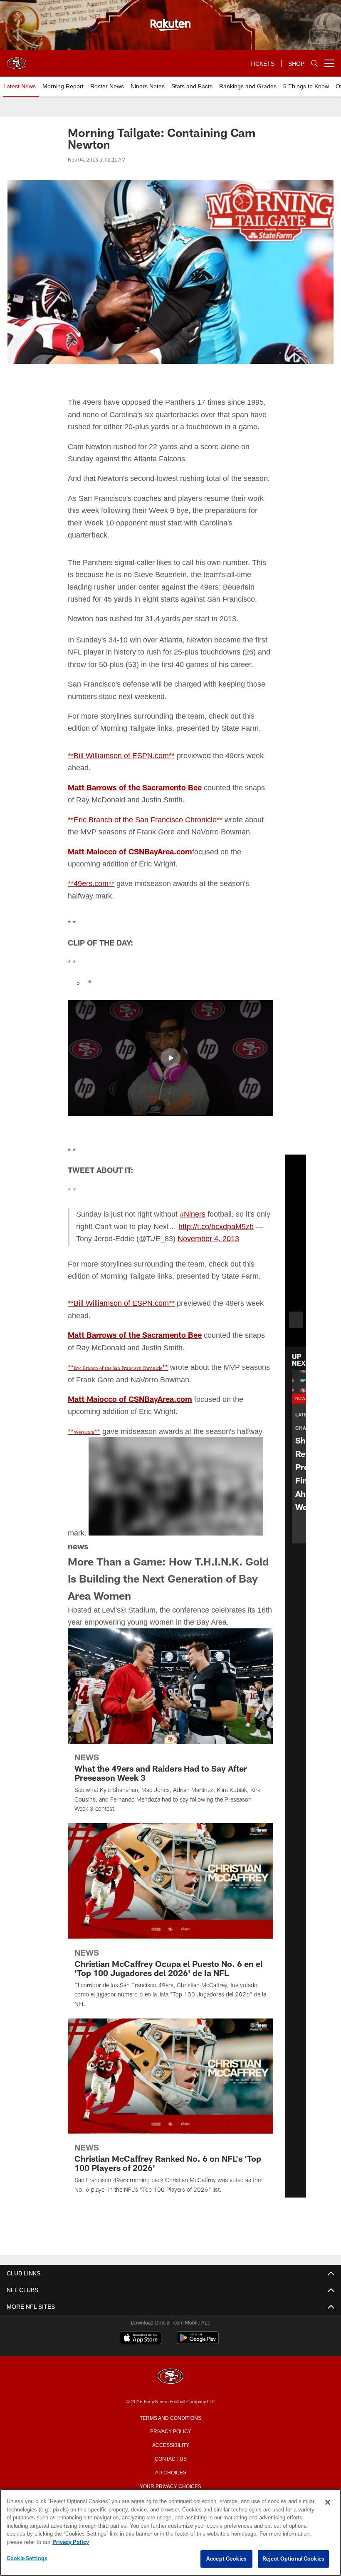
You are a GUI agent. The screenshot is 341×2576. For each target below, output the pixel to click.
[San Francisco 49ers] (170, 2413)
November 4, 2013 (108, 1276)
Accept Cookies (226, 2559)
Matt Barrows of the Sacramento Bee (135, 811)
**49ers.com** (93, 907)
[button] (170, 1082)
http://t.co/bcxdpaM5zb (117, 1262)
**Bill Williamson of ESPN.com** (124, 779)
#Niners (197, 1238)
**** (119, 1403)
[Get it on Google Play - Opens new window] (198, 2378)
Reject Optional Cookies (293, 2559)
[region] (170, 2533)
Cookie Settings (27, 2559)
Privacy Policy (170, 2467)
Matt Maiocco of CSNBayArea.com (130, 875)
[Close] (328, 2503)
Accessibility (170, 2481)
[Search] (314, 63)
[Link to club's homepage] (17, 60)
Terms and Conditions (170, 2454)
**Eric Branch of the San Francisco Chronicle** (147, 844)
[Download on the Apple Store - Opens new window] (141, 2375)
